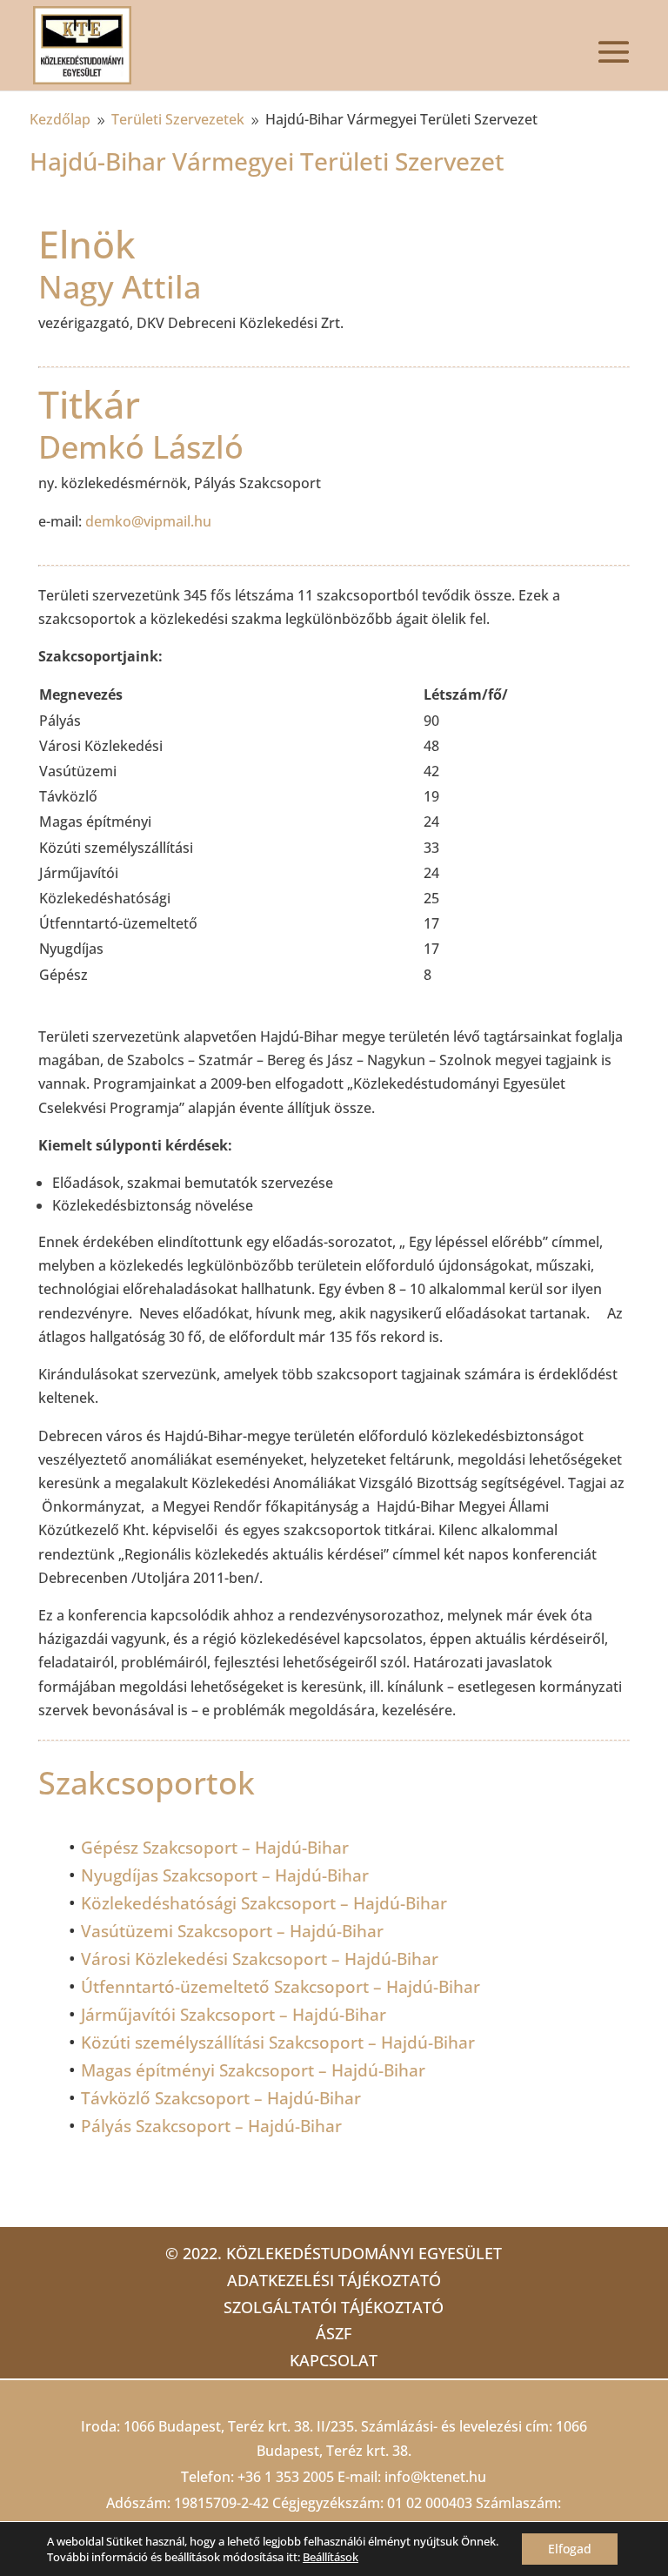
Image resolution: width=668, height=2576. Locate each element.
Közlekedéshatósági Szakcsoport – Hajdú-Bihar (264, 1903)
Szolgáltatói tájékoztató (334, 2307)
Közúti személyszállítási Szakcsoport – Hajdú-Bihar (278, 2043)
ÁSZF (334, 2333)
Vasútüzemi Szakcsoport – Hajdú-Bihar (232, 1931)
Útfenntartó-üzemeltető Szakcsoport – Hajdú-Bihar (281, 1987)
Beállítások (331, 2557)
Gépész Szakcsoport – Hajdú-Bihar (215, 1848)
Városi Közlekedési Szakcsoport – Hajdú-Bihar (260, 1959)
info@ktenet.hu (435, 2477)
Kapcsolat (334, 2360)
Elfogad (570, 2549)
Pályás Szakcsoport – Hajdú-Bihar (211, 2126)
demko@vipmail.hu (148, 521)
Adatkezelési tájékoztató (334, 2280)
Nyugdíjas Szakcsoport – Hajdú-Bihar (225, 1875)
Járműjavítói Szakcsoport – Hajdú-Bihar (234, 2015)
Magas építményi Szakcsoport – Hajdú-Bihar (253, 2070)
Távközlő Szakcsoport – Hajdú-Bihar (221, 2098)
